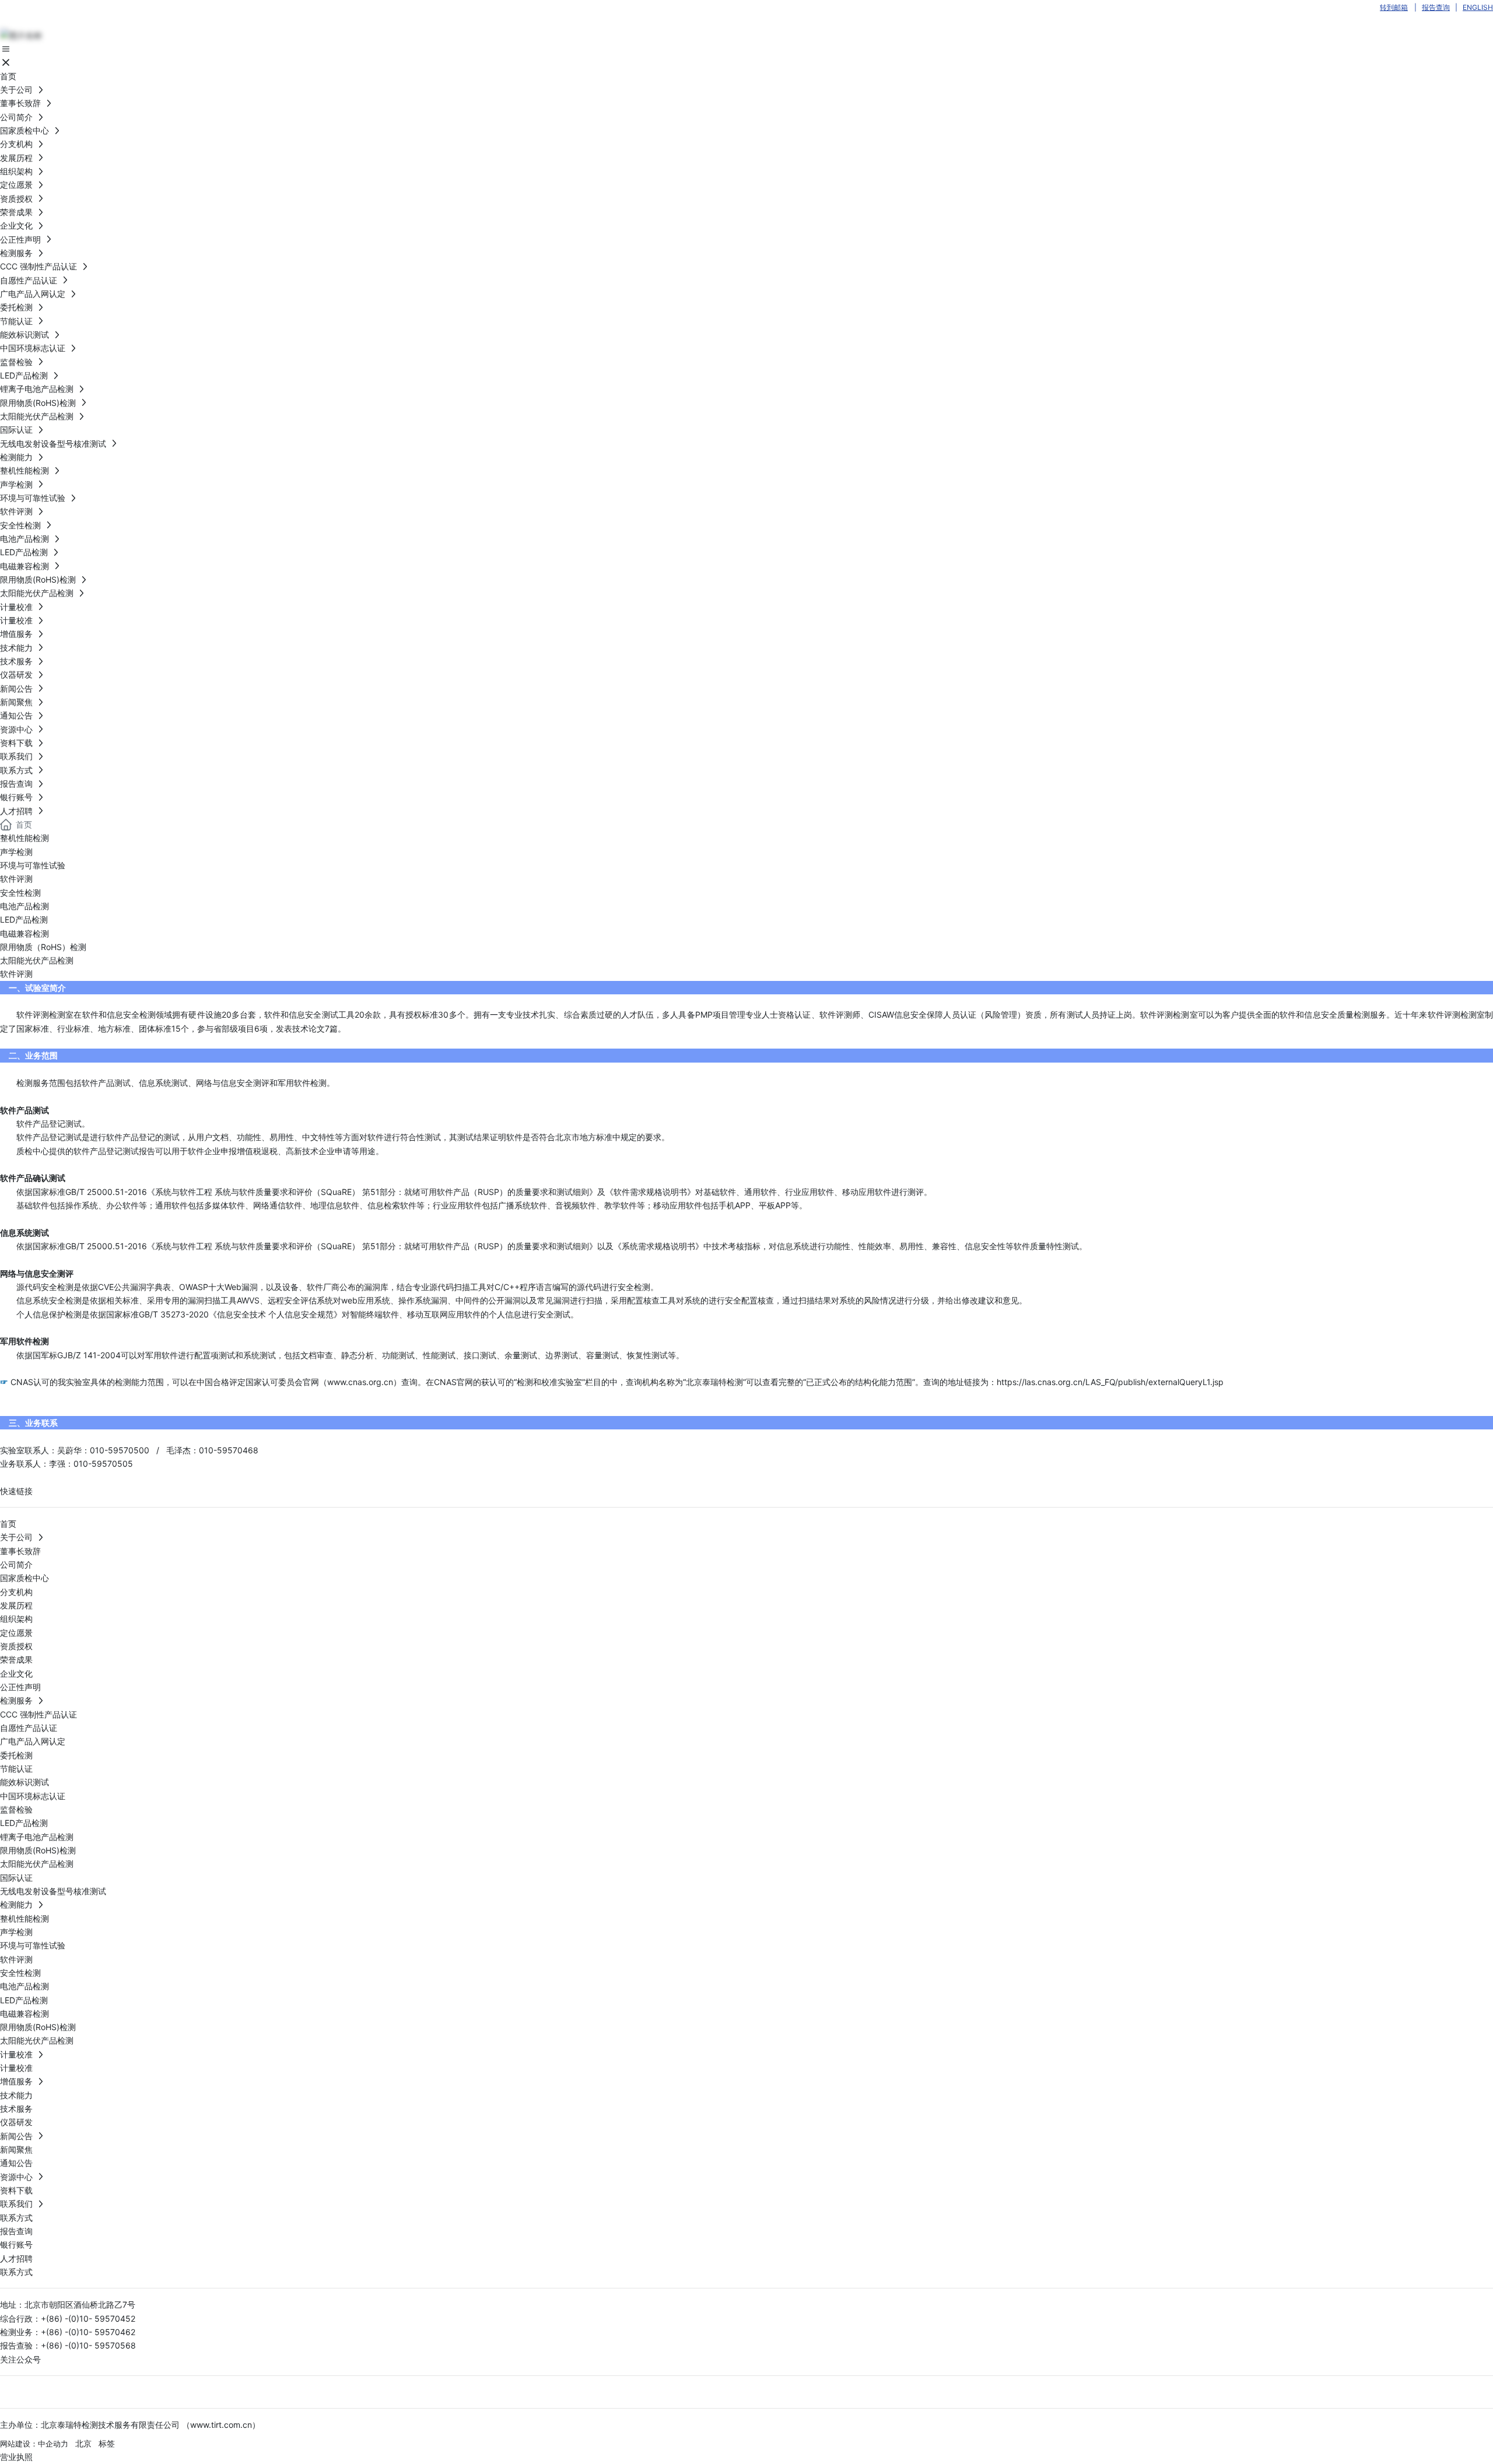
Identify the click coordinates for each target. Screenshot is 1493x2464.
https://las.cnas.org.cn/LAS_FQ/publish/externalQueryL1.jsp (1110, 1382)
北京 (83, 2443)
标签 (107, 2443)
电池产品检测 (24, 906)
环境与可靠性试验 (33, 865)
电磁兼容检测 (24, 933)
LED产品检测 (24, 919)
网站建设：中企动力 (34, 2444)
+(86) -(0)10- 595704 (83, 2332)
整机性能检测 (24, 838)
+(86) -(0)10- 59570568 (88, 2345)
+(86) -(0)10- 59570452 (89, 2318)
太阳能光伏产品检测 (37, 960)
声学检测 (16, 852)
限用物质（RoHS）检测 (43, 947)
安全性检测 (20, 893)
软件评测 (16, 879)
